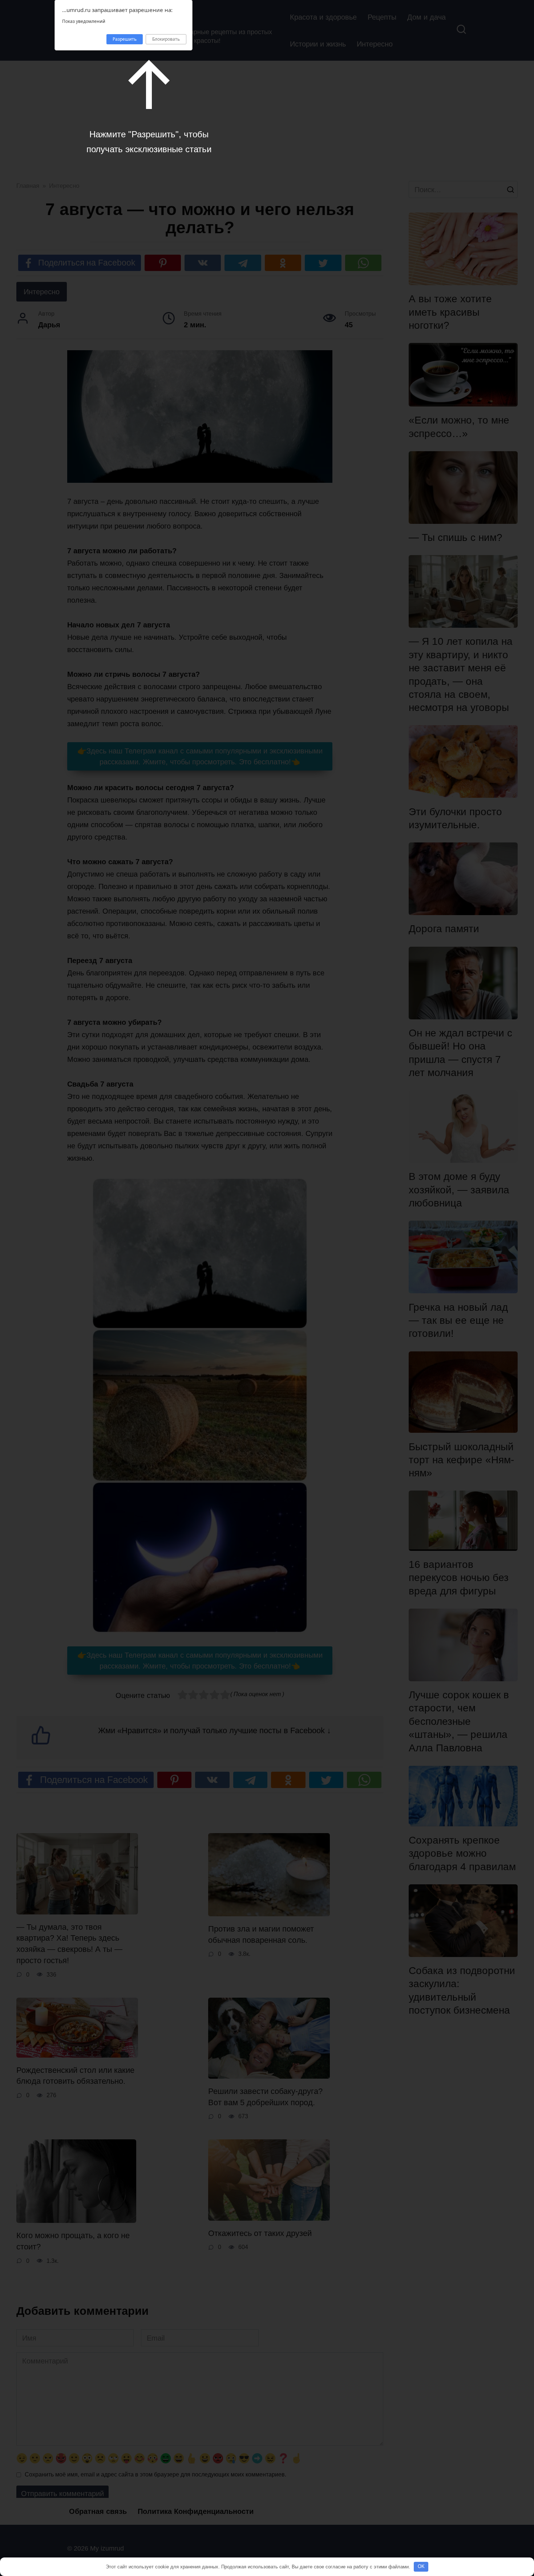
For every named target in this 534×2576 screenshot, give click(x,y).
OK (421, 2566)
